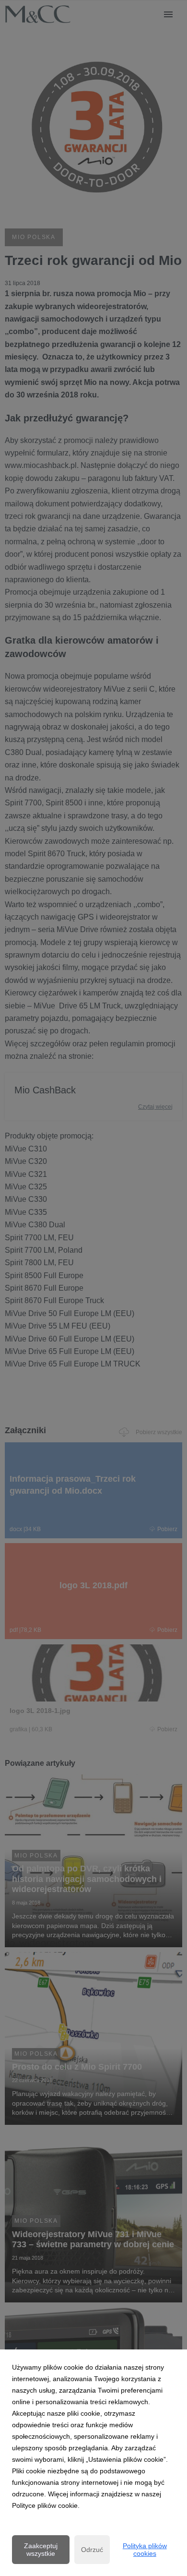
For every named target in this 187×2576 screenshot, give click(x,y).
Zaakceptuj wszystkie (41, 2550)
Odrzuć (92, 2550)
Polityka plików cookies (145, 2550)
